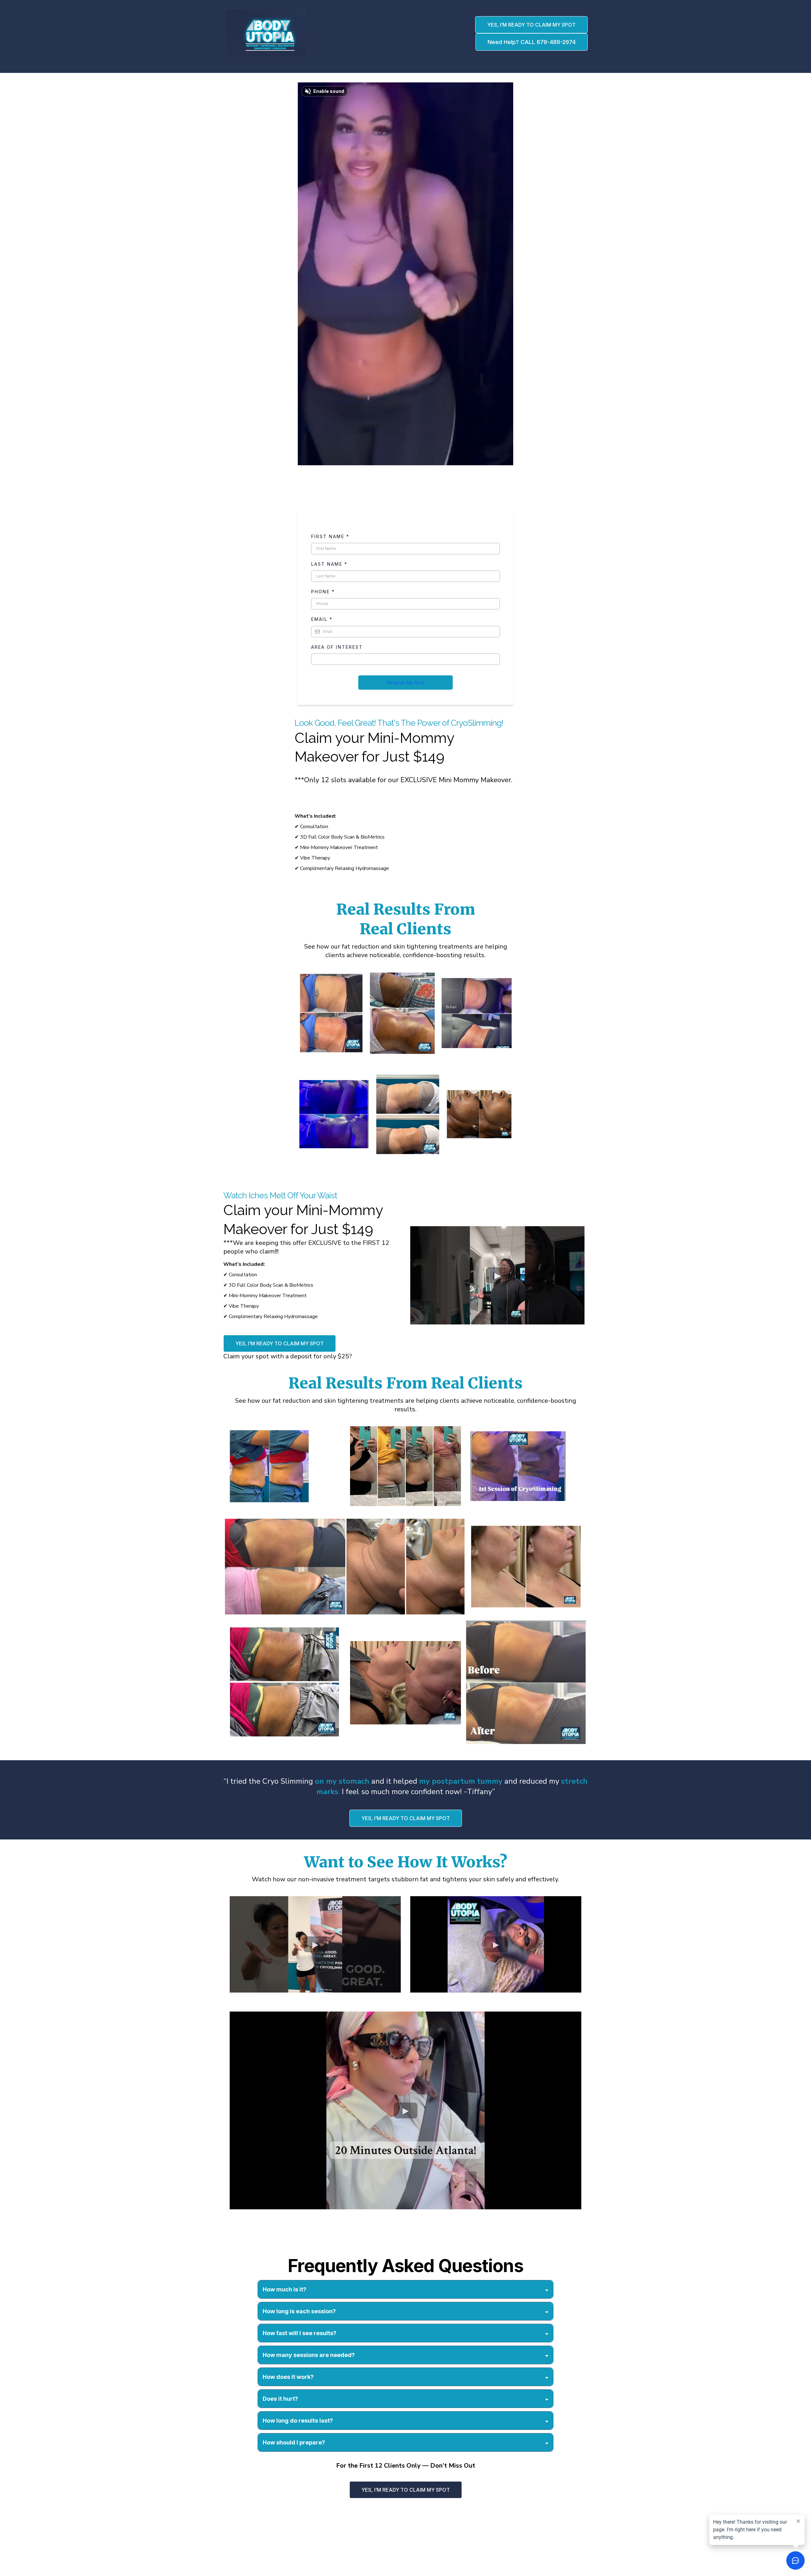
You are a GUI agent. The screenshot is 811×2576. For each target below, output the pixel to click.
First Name (330, 536)
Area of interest (338, 647)
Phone (323, 592)
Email (322, 619)
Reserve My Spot (405, 683)
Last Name (329, 564)
